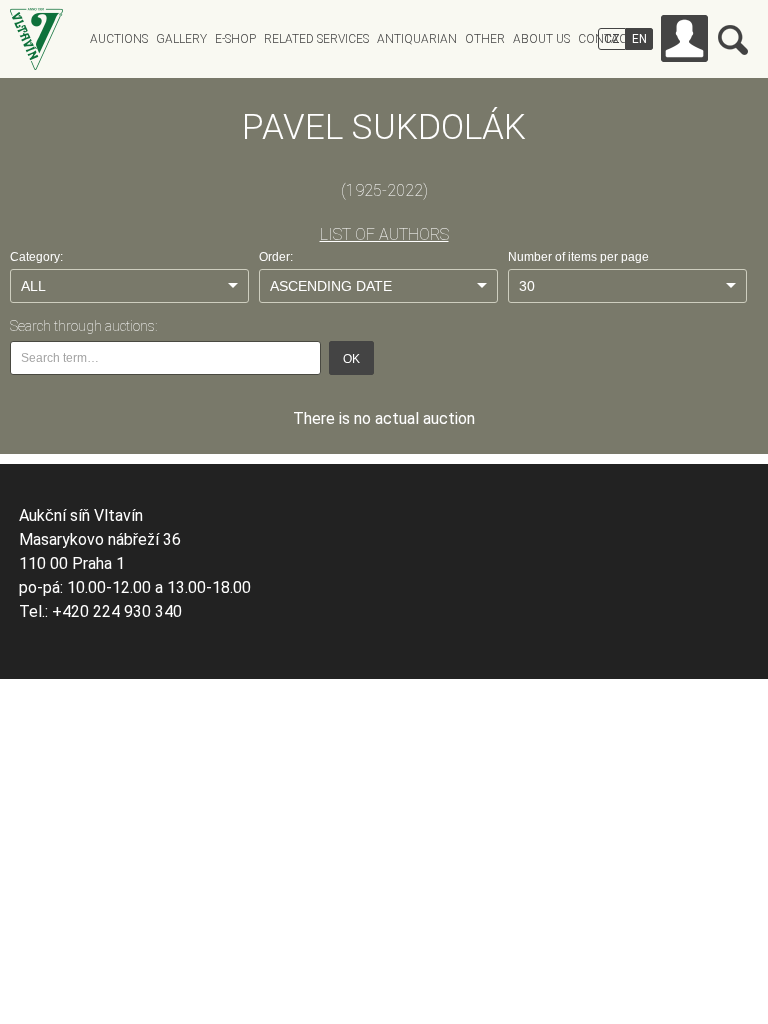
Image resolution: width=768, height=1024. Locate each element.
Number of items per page (578, 257)
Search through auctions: (83, 326)
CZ (612, 39)
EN (639, 39)
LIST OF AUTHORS (384, 234)
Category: (36, 257)
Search (733, 40)
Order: (276, 257)
